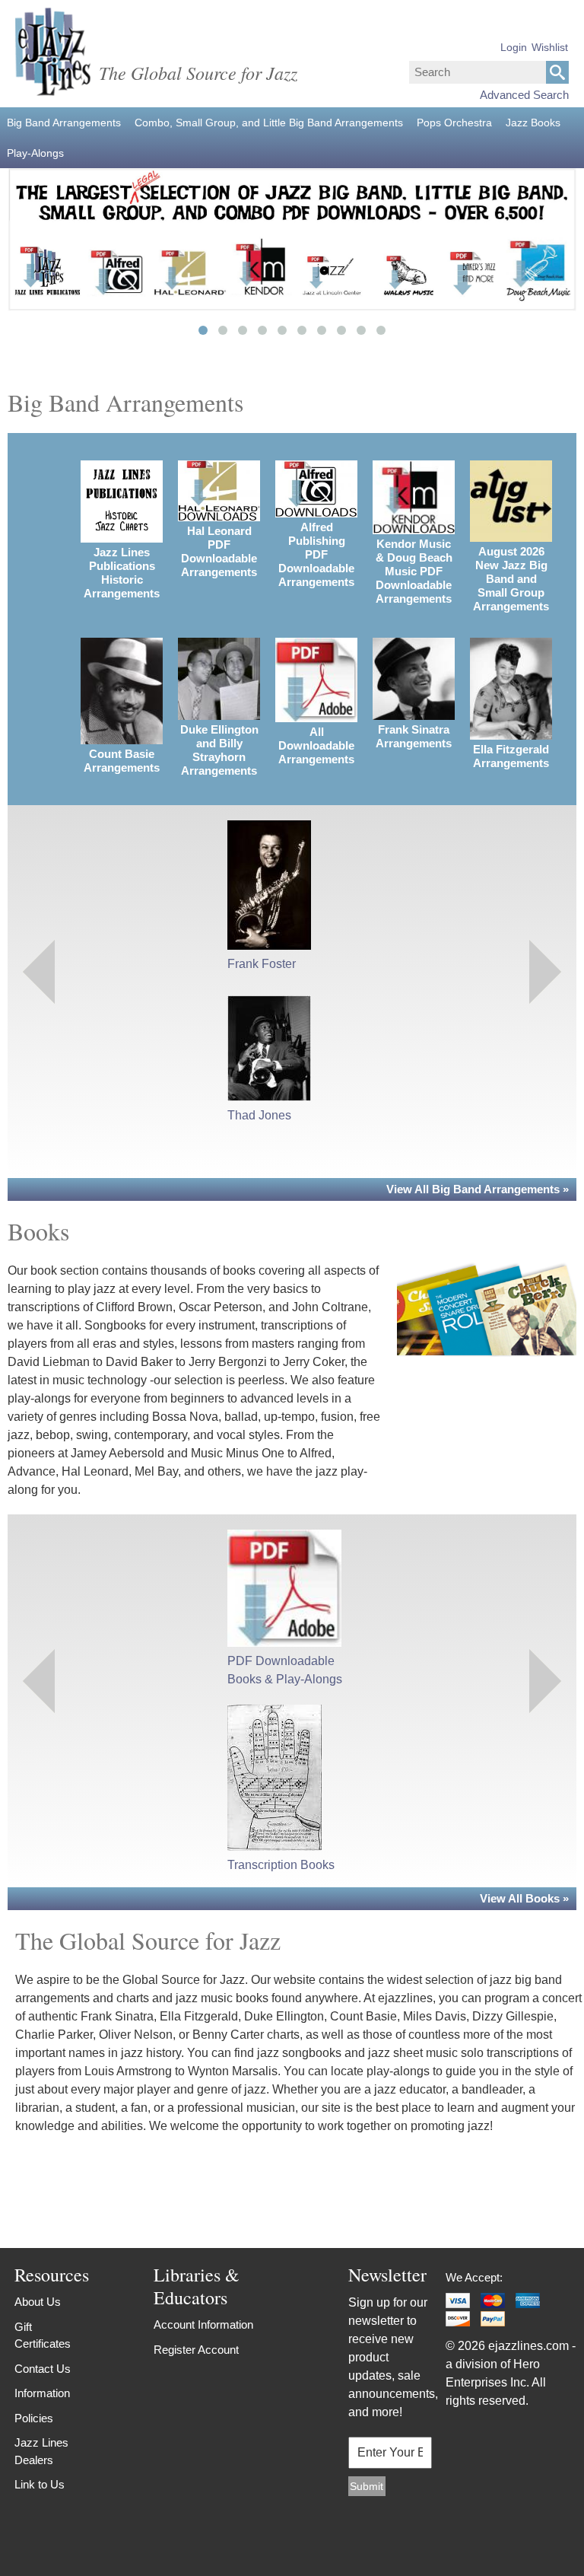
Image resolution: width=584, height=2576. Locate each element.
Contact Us (43, 2369)
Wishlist (550, 47)
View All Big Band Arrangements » (478, 1189)
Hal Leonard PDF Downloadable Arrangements (219, 551)
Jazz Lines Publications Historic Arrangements (122, 573)
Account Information (203, 2324)
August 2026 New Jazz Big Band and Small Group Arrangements (511, 579)
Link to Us (40, 2484)
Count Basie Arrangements (122, 761)
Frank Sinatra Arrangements (414, 736)
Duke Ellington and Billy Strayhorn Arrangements (219, 750)
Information (42, 2393)
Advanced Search (524, 95)
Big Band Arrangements (64, 123)
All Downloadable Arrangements (316, 745)
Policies (34, 2418)
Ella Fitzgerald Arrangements (511, 756)
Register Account (196, 2350)
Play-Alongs (35, 153)
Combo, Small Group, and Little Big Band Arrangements (269, 123)
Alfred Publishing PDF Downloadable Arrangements (316, 554)
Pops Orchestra (454, 123)
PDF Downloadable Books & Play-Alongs (285, 1670)
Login (514, 47)
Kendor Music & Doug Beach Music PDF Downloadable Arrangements (414, 571)
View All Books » (524, 1898)
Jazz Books (533, 123)
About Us (38, 2302)
